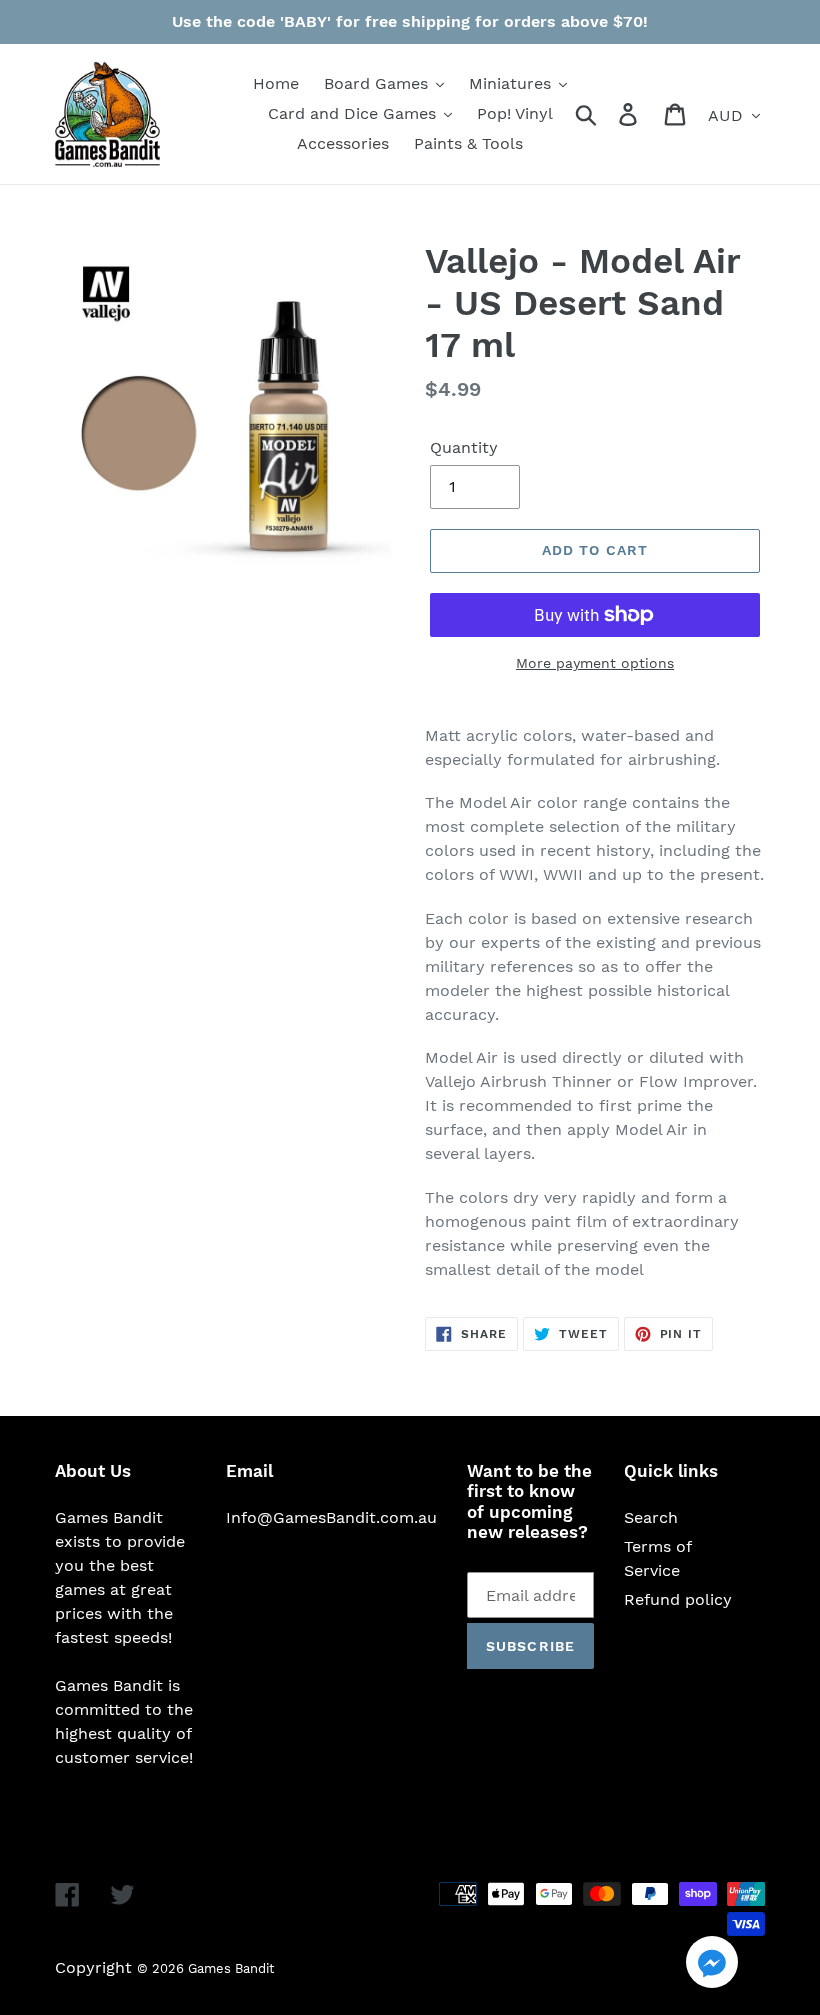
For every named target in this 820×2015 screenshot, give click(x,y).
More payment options (595, 663)
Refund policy (678, 1599)
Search (651, 1517)
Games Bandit (231, 1968)
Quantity (464, 447)
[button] (712, 1965)
